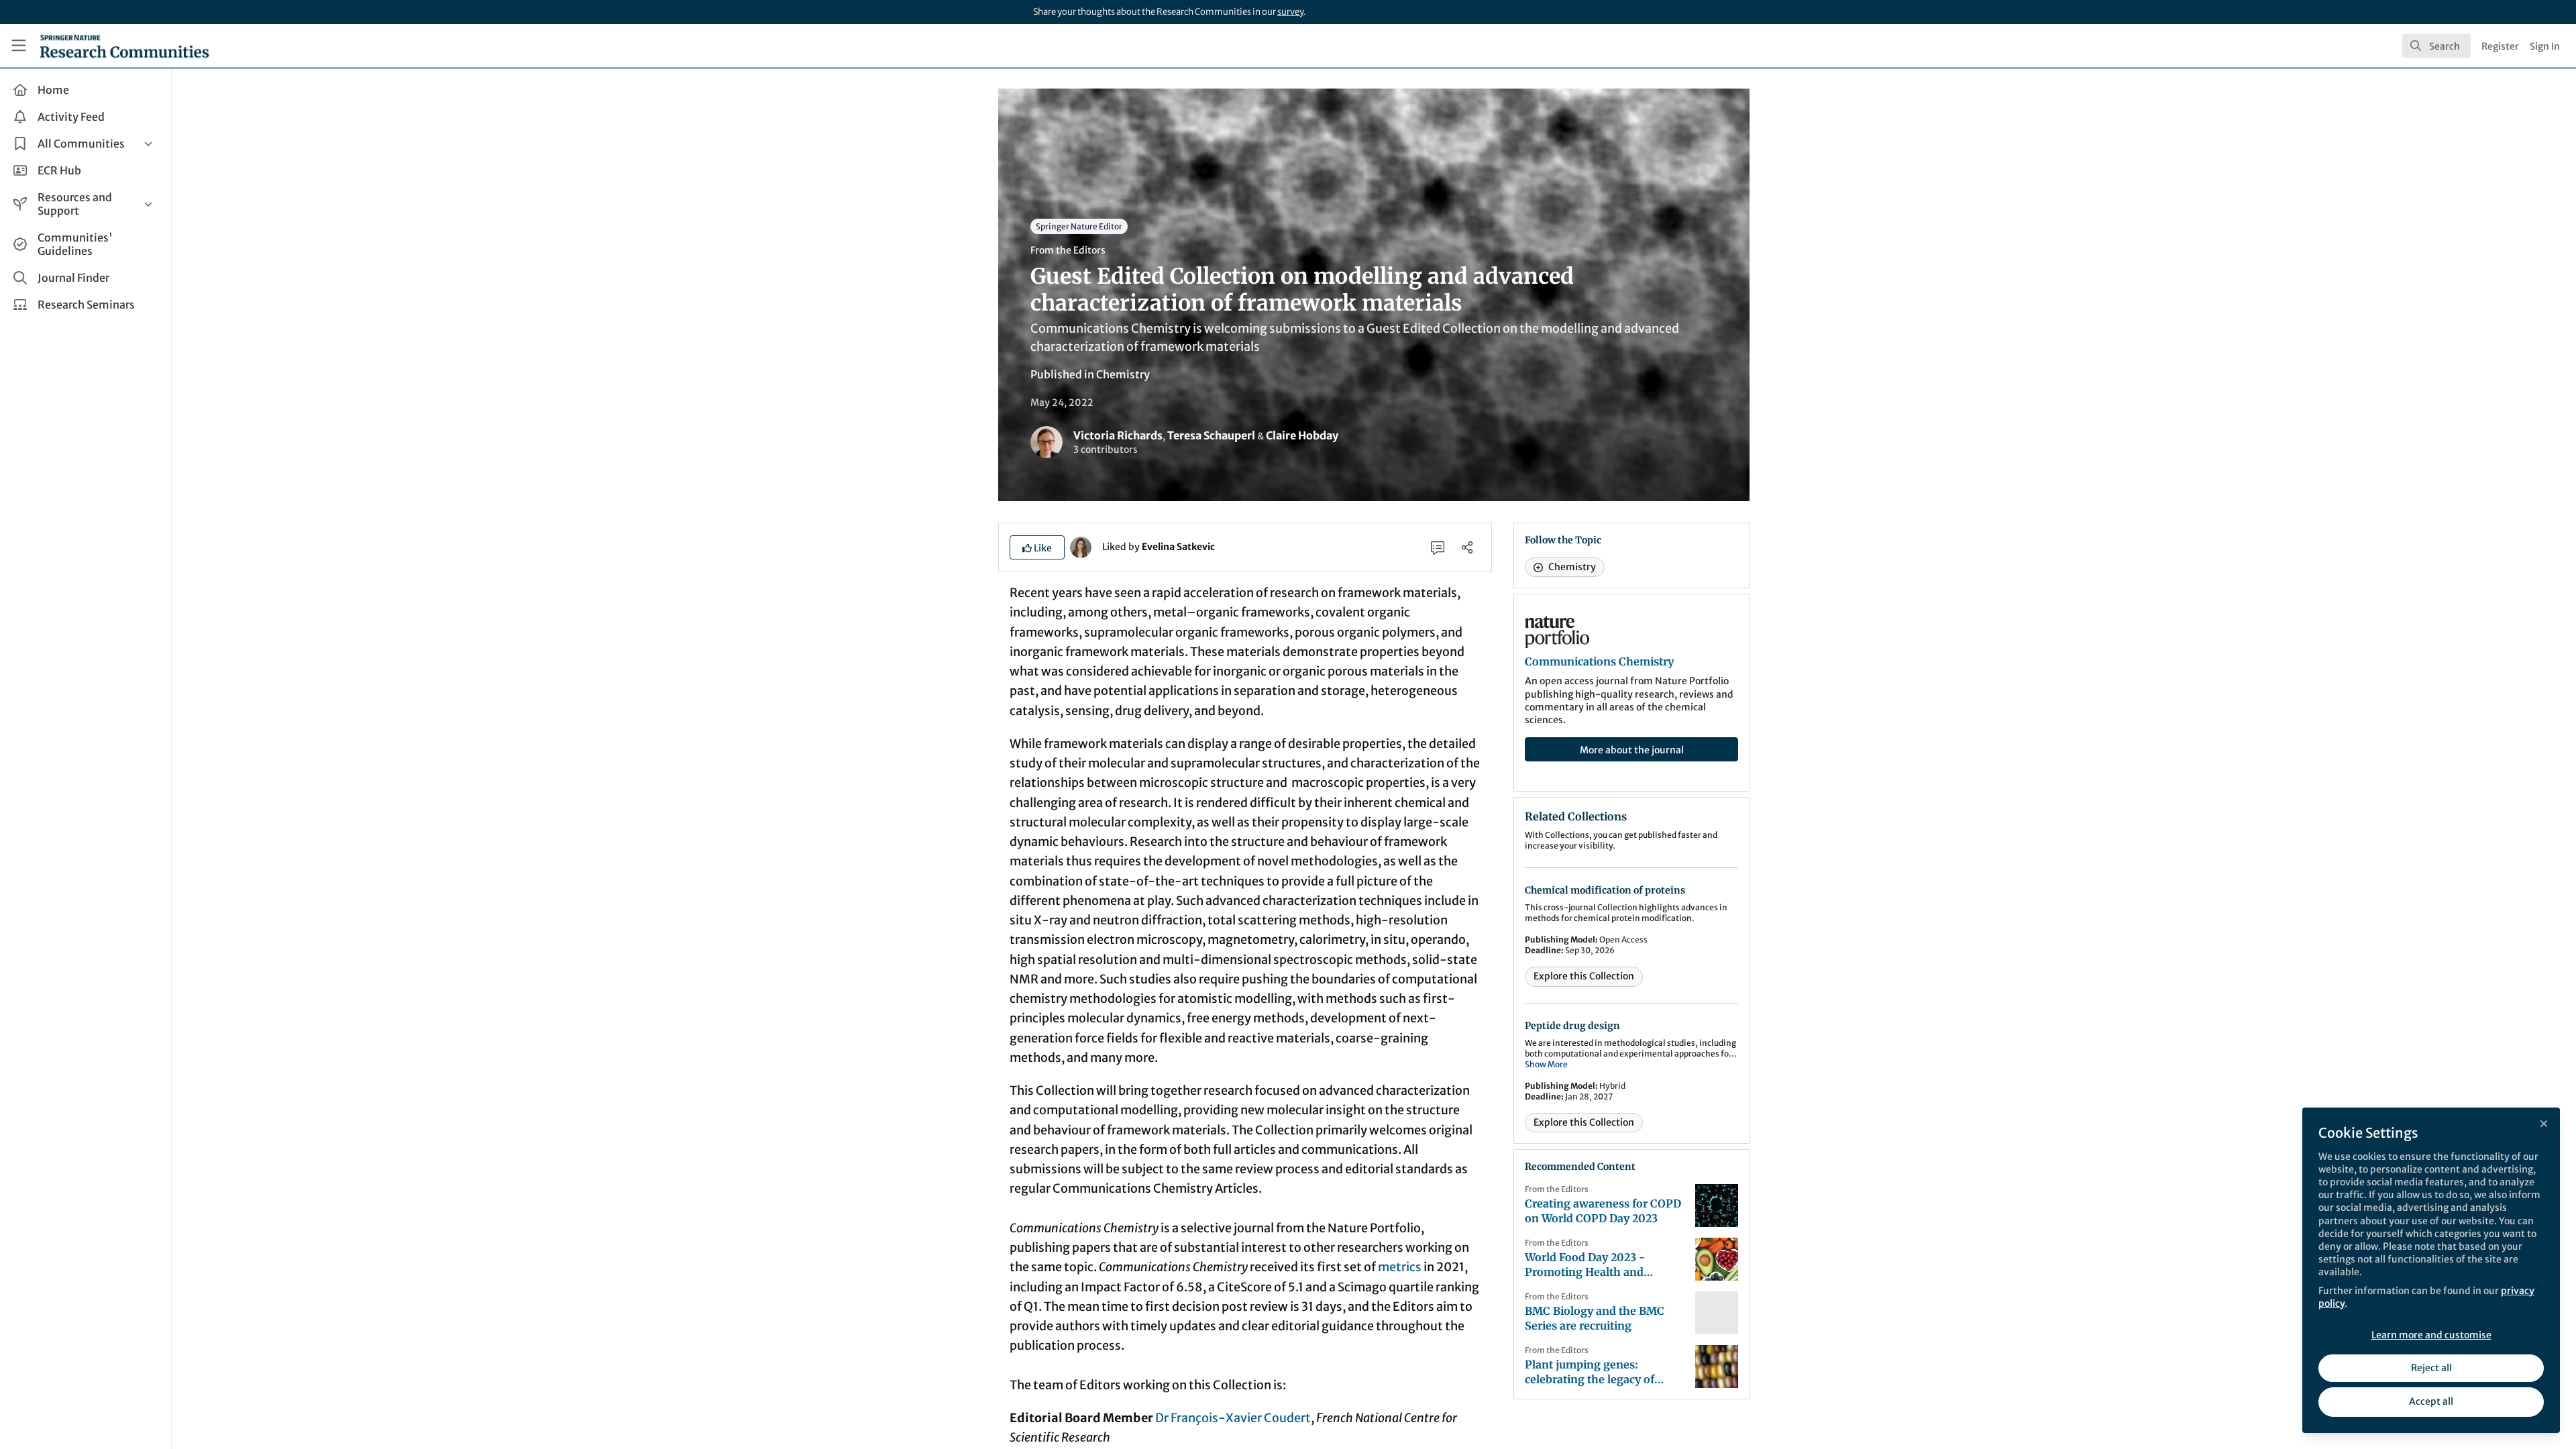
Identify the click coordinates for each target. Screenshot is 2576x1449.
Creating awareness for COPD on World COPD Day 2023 (1603, 1211)
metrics (1400, 1267)
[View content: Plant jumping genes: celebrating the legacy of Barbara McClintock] (1717, 1366)
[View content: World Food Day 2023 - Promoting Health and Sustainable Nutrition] (1717, 1259)
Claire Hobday (1302, 435)
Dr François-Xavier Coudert (1233, 1418)
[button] (1037, 547)
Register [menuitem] (2500, 46)
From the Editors (1068, 250)
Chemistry (1123, 374)
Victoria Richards (1118, 435)
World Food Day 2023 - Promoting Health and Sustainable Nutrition (1585, 1265)
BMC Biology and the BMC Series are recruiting (1595, 1318)
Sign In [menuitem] (2545, 46)
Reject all (2431, 1368)
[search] (2436, 46)
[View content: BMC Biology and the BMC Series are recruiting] (1717, 1313)
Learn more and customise (2431, 1335)
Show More (1546, 1064)
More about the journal (1632, 750)
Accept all (2431, 1401)
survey (1290, 12)
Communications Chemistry (1599, 661)
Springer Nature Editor (1079, 226)
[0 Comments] (1438, 547)
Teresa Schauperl (1211, 435)
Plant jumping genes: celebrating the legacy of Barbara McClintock (1590, 1372)
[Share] (1467, 547)
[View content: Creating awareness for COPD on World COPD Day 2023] (1717, 1205)
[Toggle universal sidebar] (19, 46)
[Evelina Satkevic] (1081, 546)
